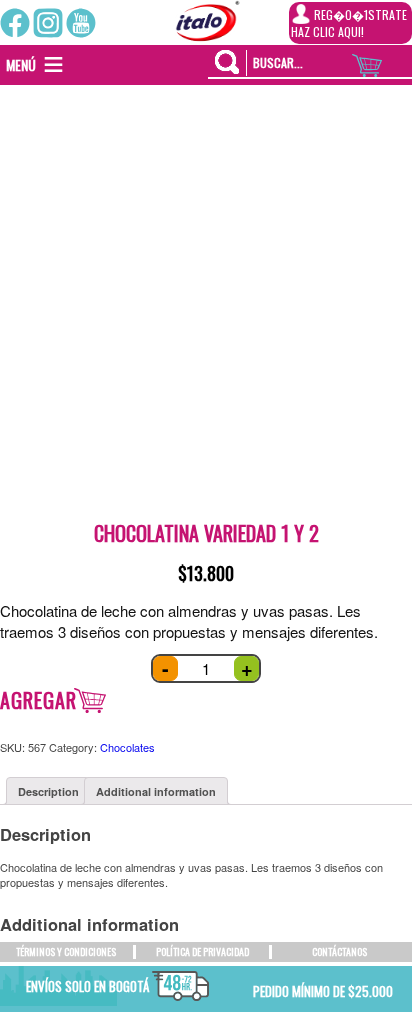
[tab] (48, 791)
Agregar (38, 700)
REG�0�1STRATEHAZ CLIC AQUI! (349, 23)
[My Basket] (382, 60)
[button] (21, 65)
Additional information (156, 791)
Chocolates (127, 747)
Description (48, 791)
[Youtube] (81, 23)
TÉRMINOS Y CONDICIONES (66, 951)
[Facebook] (15, 23)
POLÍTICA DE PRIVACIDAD (202, 951)
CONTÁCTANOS (339, 951)
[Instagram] (48, 23)
